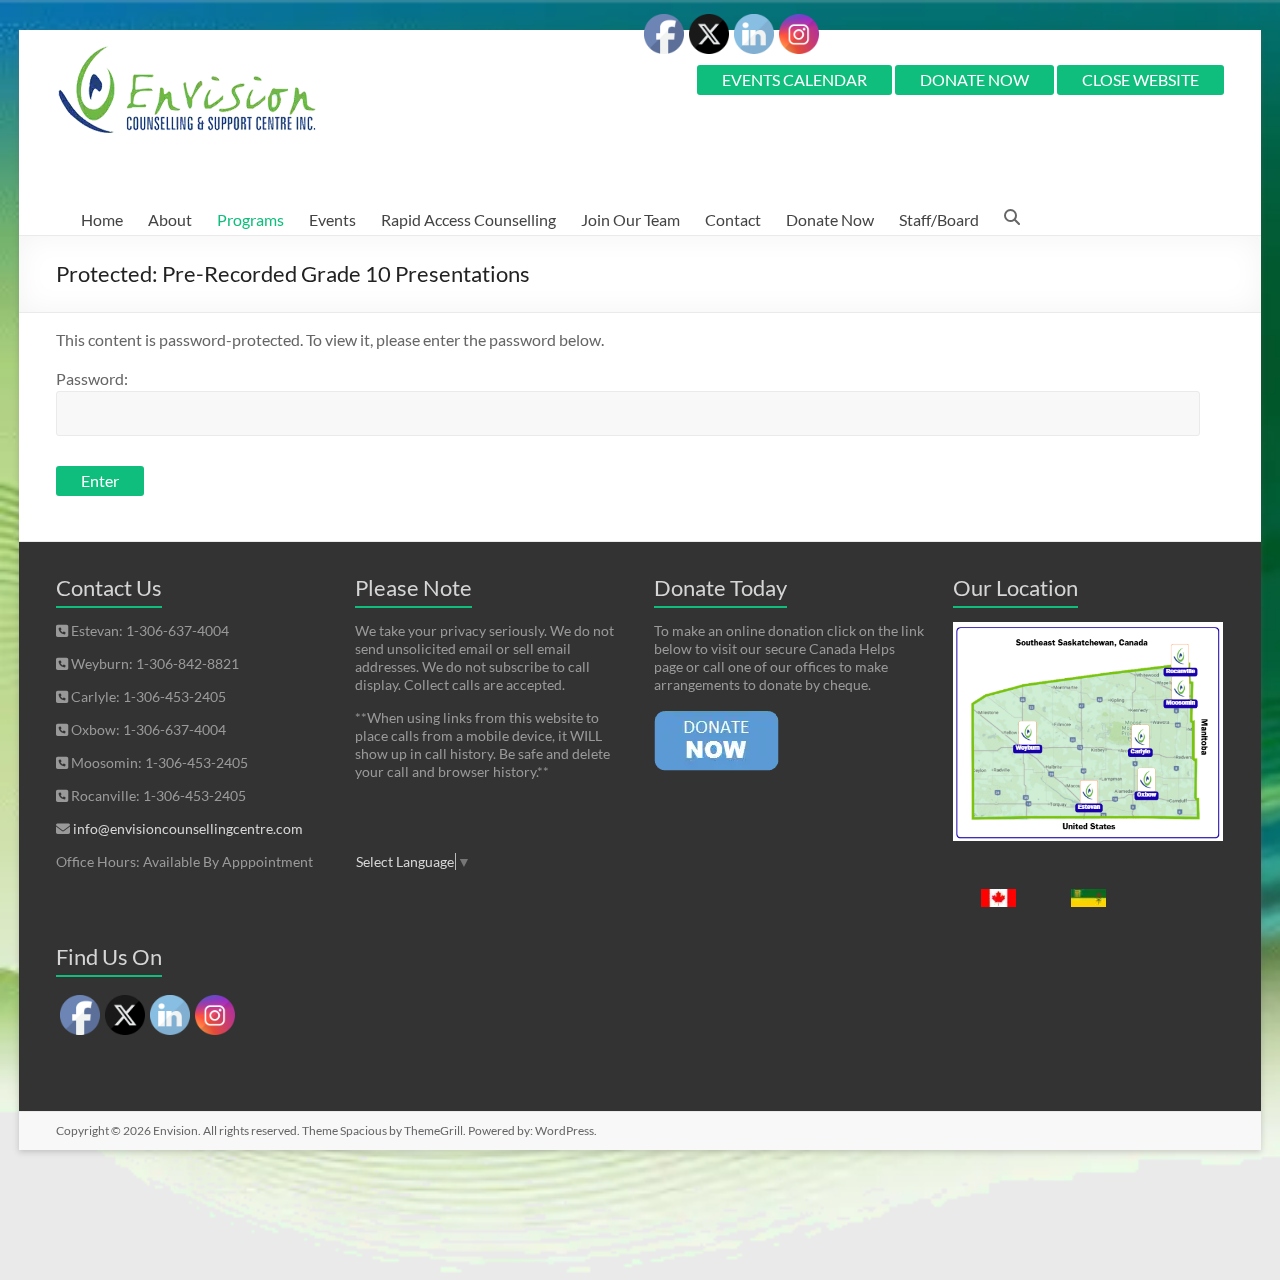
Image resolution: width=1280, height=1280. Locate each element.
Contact (733, 219)
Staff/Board (939, 219)
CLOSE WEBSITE (1140, 79)
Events (332, 219)
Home (102, 219)
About (170, 219)
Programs (250, 219)
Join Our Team (630, 219)
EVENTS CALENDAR (794, 79)
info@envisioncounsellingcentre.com (188, 828)
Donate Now (830, 219)
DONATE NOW (974, 79)
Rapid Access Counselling (468, 219)
